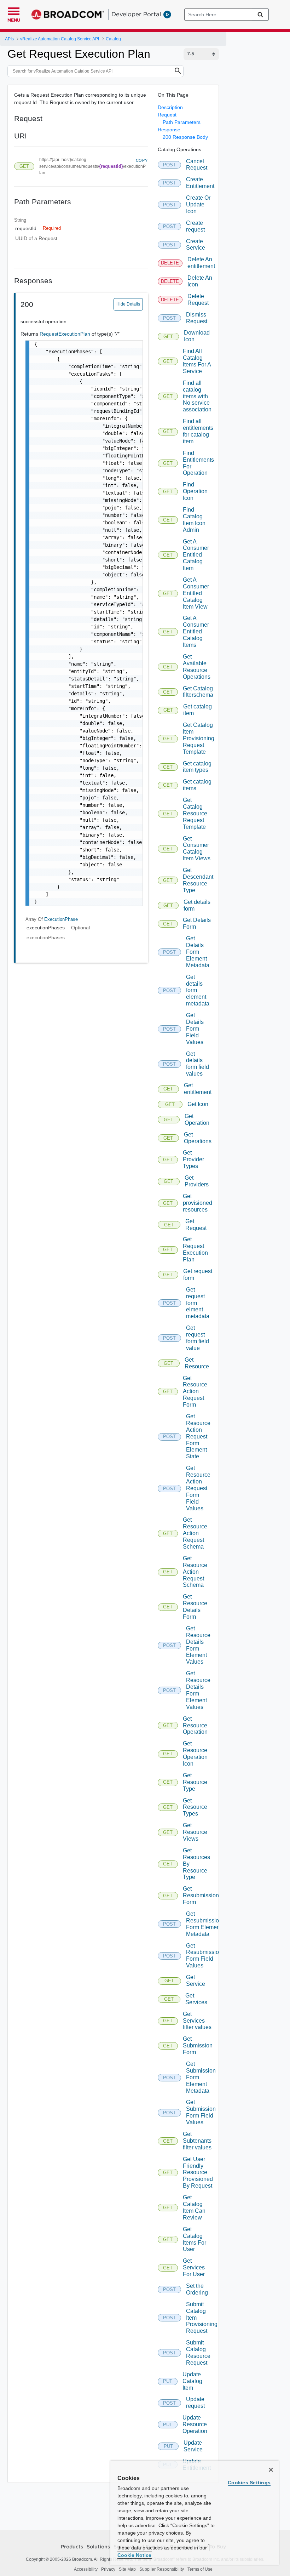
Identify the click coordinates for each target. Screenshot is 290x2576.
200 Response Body (185, 137)
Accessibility (86, 2569)
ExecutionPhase (61, 919)
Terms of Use (200, 2569)
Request (167, 115)
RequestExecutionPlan (66, 334)
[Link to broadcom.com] (68, 15)
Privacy (108, 2569)
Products (72, 2547)
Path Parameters (182, 122)
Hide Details (128, 304)
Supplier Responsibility (162, 2569)
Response (169, 130)
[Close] (271, 2470)
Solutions (98, 2547)
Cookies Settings (249, 2483)
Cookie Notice (134, 2555)
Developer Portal (136, 14)
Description (170, 107)
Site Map (127, 2569)
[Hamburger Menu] (14, 10)
